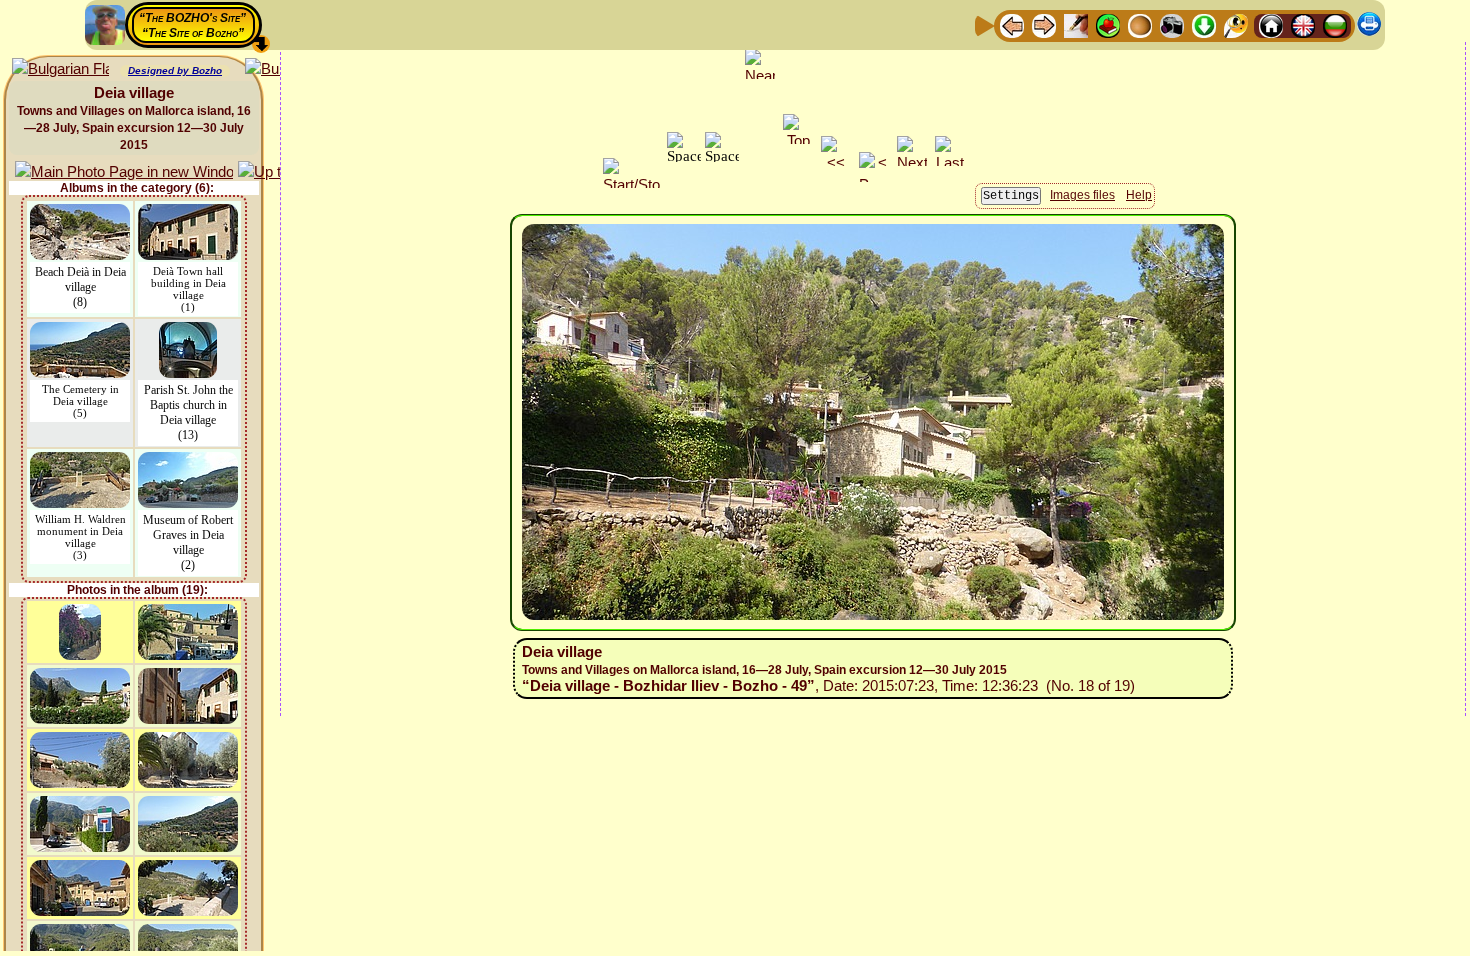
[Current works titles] (1140, 24)
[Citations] (1108, 24)
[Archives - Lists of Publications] (1076, 24)
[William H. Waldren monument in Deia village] (80, 461)
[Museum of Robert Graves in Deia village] (188, 461)
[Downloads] (1204, 24)
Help (1139, 195)
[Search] (1236, 24)
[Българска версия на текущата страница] (60, 69)
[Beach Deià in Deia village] (80, 213)
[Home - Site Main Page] (1271, 24)
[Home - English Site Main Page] (1303, 24)
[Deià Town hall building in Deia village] (188, 213)
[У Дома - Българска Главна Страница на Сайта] (1335, 24)
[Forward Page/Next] (1044, 24)
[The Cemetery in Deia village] (80, 331)
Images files (1082, 195)
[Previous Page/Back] (1012, 24)
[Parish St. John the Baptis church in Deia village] (188, 331)
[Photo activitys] (1172, 24)
